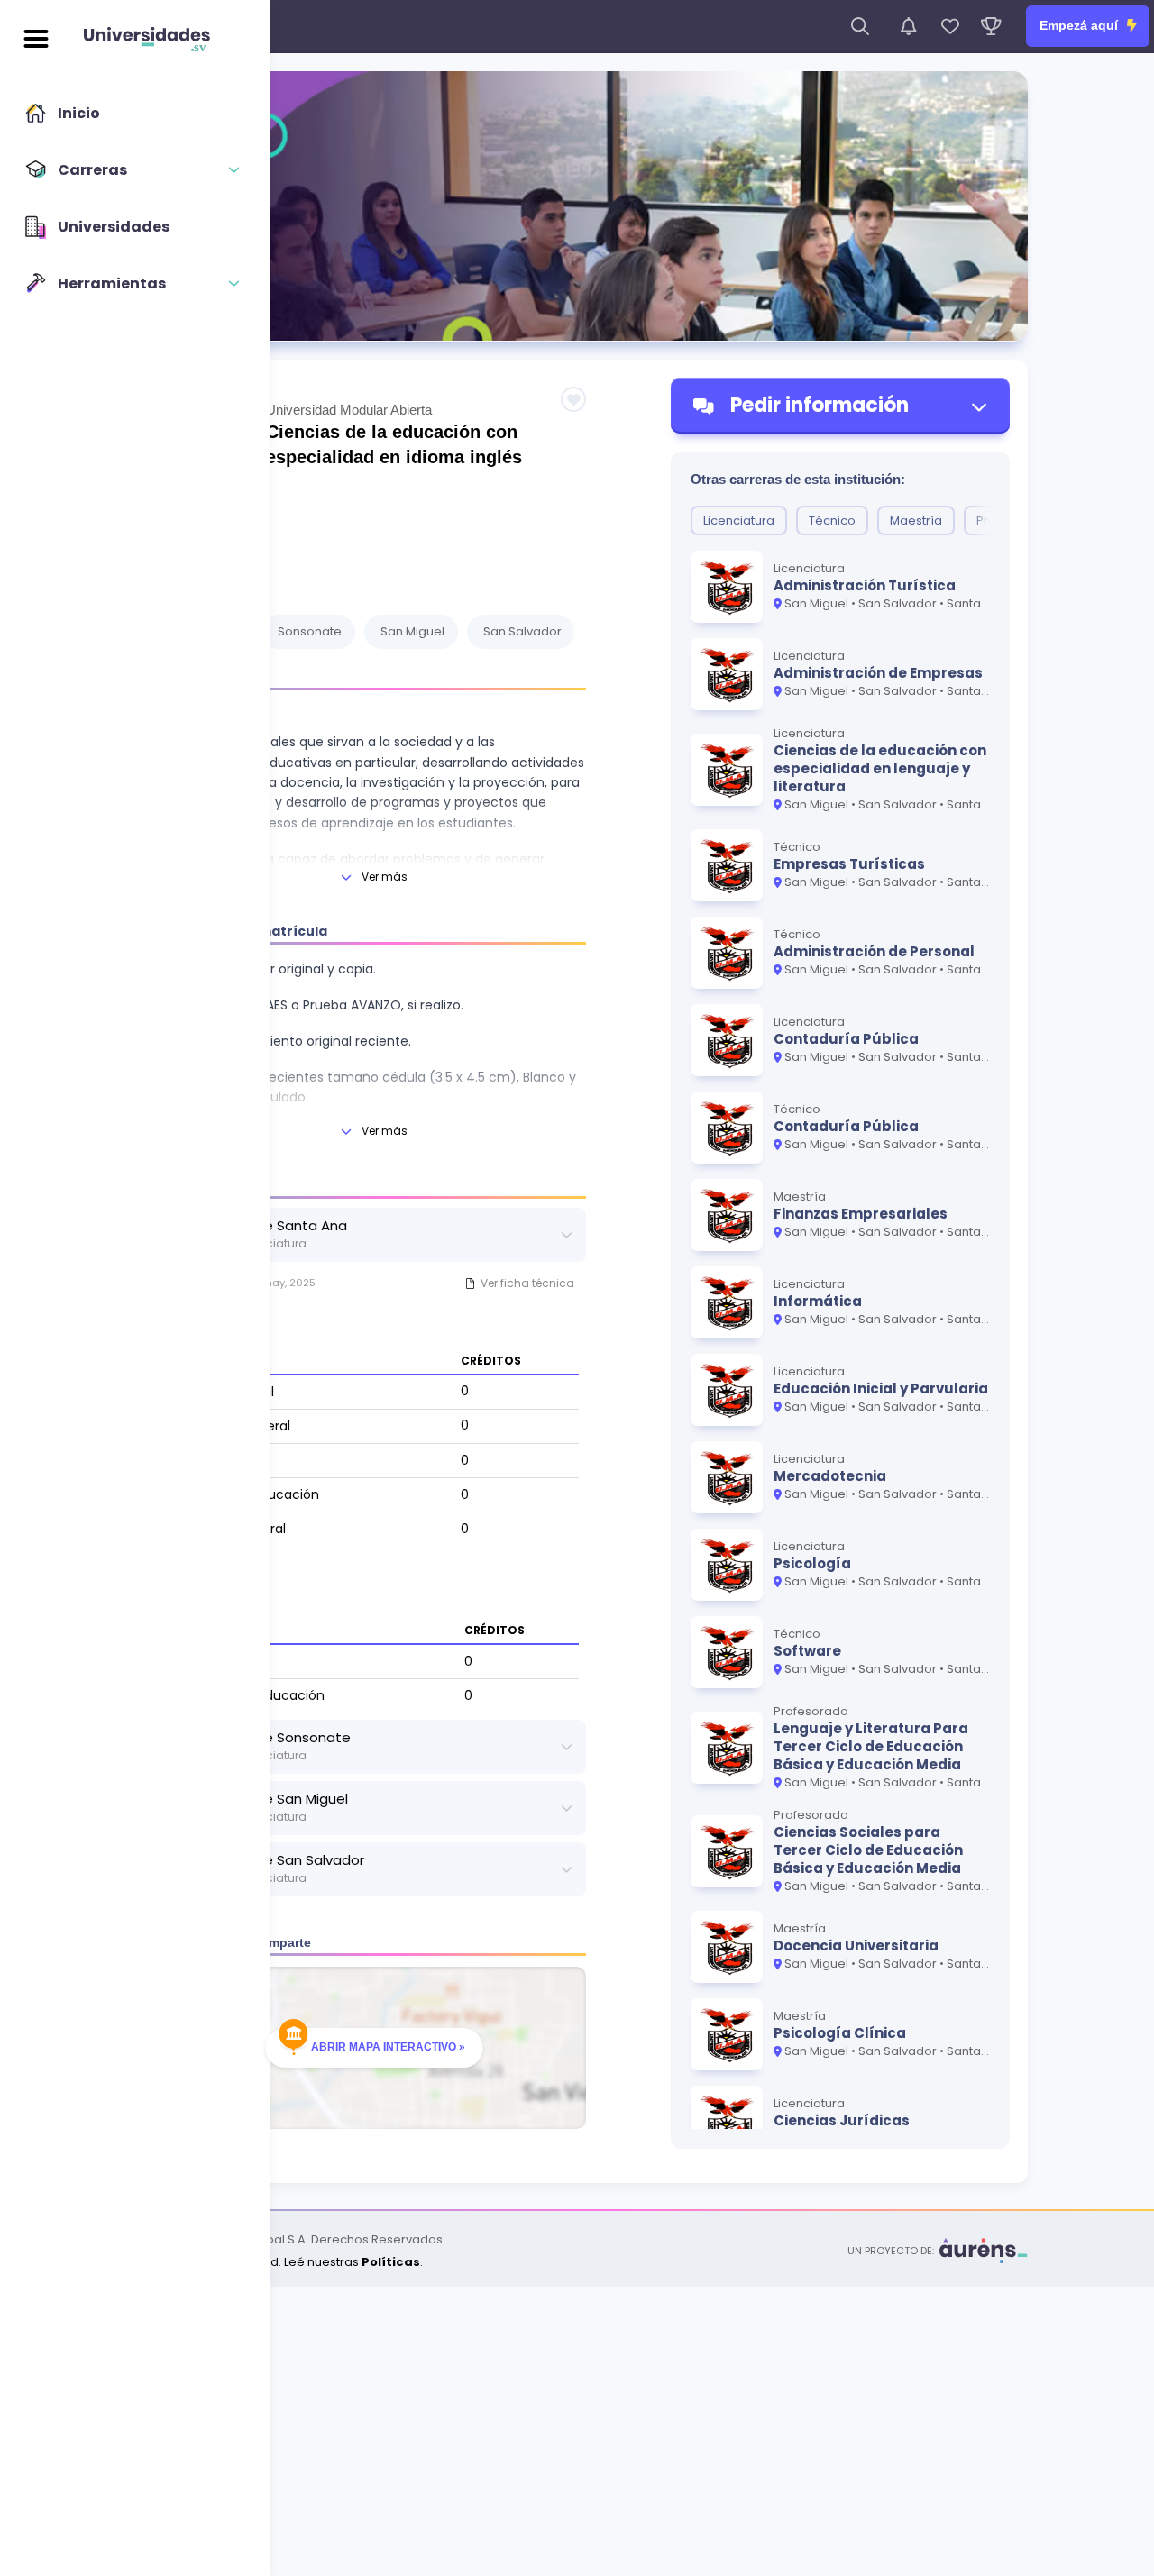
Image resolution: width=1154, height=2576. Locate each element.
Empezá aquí (1081, 25)
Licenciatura (739, 521)
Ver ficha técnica (527, 1283)
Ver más (385, 877)
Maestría (916, 521)
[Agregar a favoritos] (573, 399)
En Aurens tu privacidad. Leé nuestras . (275, 2262)
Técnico (832, 521)
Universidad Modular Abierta (349, 410)
